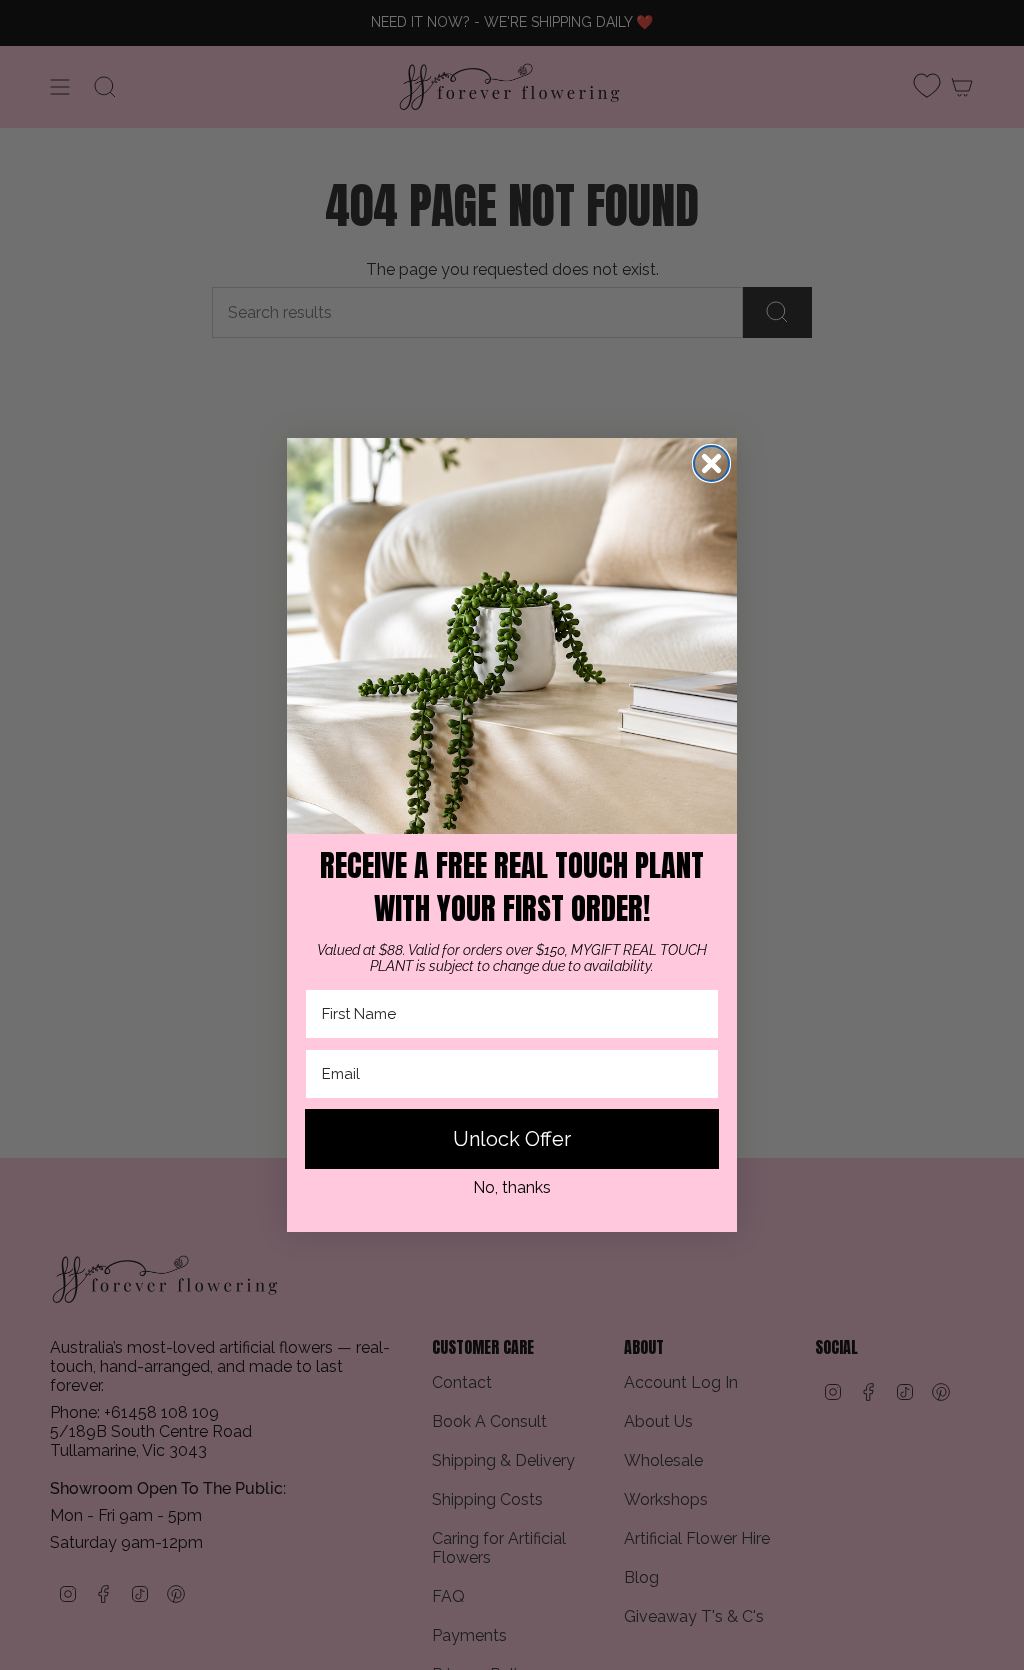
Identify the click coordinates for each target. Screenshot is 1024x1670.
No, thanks (512, 1187)
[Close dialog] (711, 463)
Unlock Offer (512, 1139)
